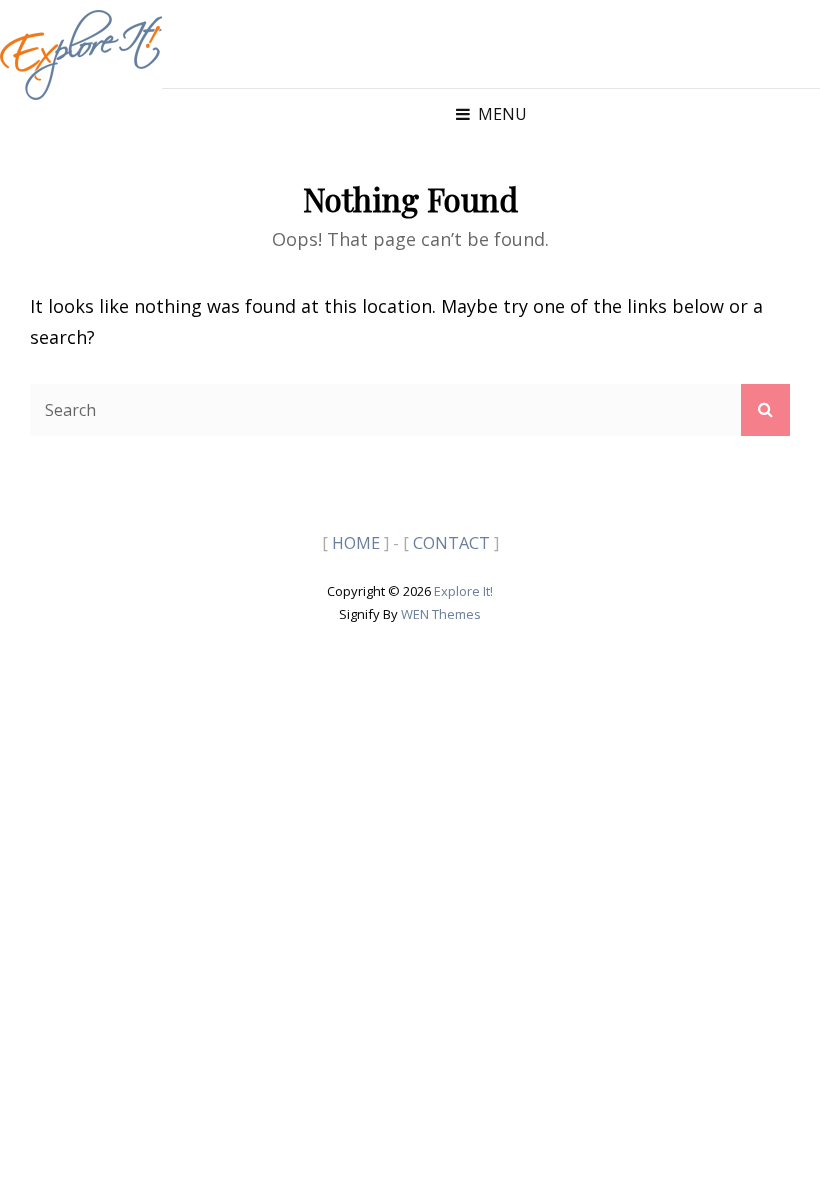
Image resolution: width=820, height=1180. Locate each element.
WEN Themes (441, 614)
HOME (356, 543)
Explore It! (463, 591)
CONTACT (451, 543)
